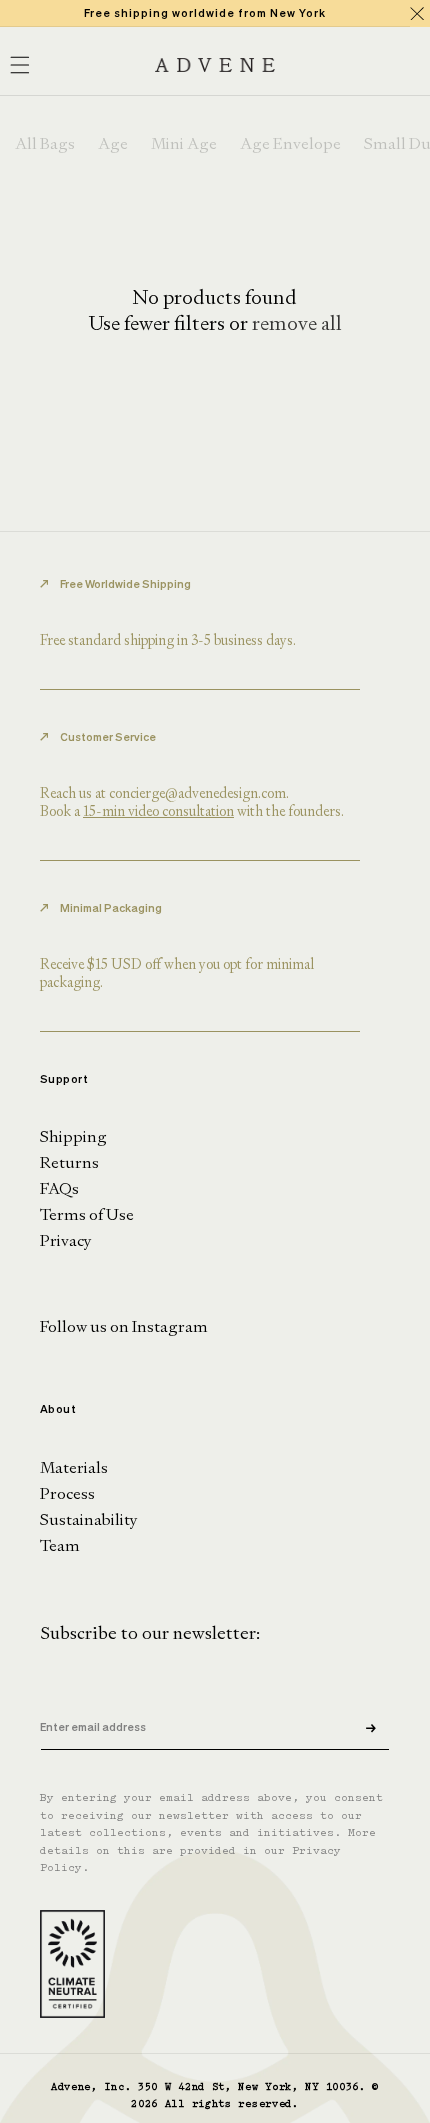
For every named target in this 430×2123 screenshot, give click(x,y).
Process (67, 1493)
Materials (74, 1467)
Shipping (73, 1136)
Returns (69, 1162)
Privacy (66, 1240)
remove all (297, 323)
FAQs (59, 1188)
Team (60, 1545)
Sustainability (89, 1519)
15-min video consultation (158, 811)
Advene (71, 2087)
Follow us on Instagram (124, 1326)
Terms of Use (87, 1214)
